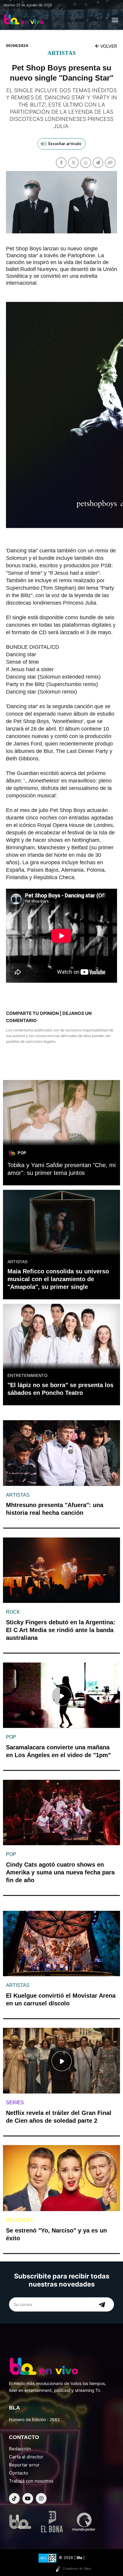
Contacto (19, 2473)
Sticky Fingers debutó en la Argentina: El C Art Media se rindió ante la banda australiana (61, 1630)
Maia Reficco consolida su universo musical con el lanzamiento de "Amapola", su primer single (58, 1279)
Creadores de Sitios (77, 2569)
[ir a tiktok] (14, 2498)
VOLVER (108, 46)
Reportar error (24, 2465)
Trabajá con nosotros (31, 2481)
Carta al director (26, 2457)
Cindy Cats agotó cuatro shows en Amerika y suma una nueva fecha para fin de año (60, 1872)
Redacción (20, 2449)
